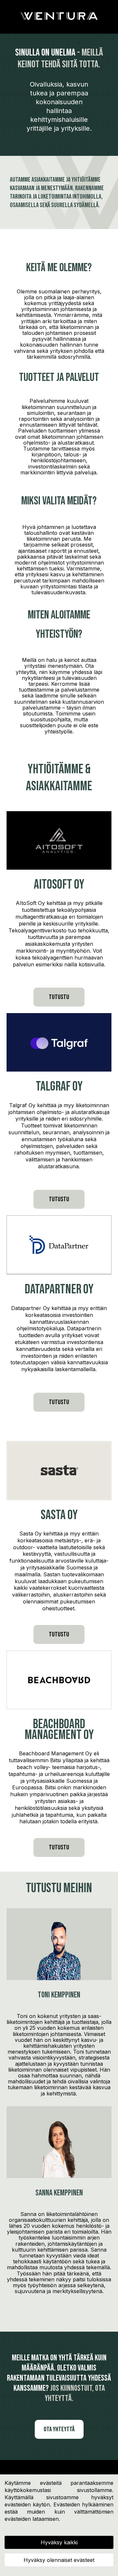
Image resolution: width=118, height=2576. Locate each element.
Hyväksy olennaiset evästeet (59, 2560)
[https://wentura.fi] (59, 16)
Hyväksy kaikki (59, 2542)
